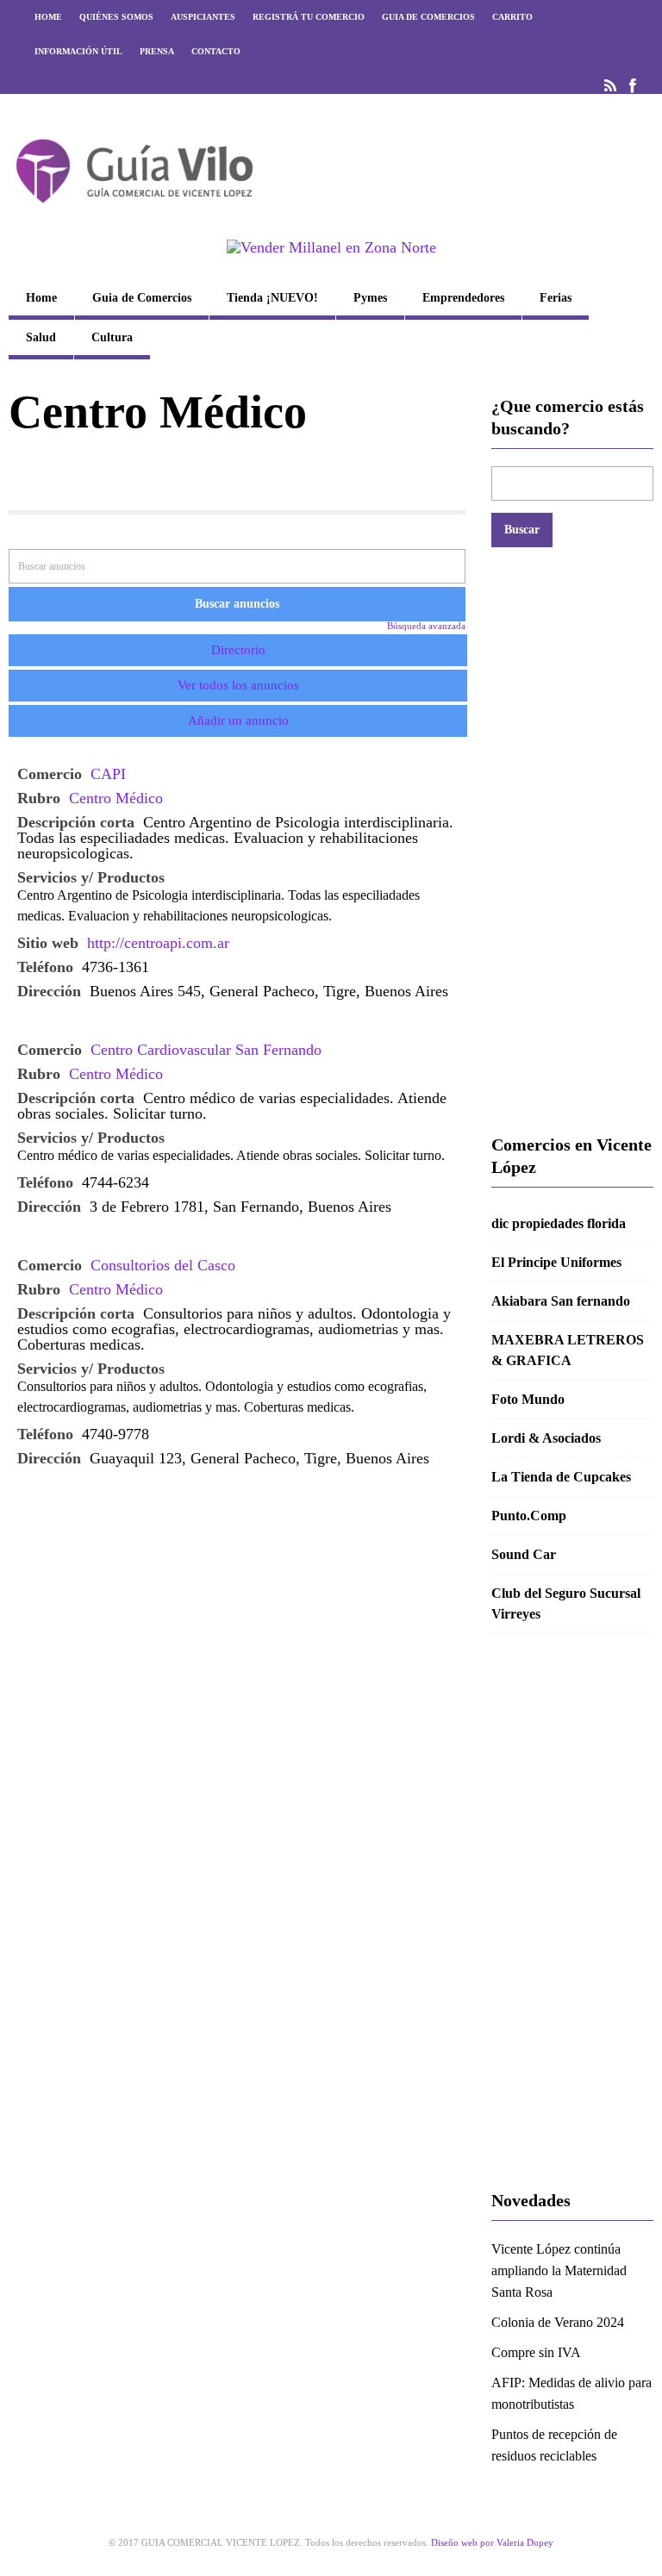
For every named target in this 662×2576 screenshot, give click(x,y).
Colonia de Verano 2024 (558, 2322)
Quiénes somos (116, 17)
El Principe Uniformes (556, 1262)
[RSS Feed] (610, 86)
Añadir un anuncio (238, 720)
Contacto (216, 51)
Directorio (238, 650)
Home (48, 17)
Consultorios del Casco (163, 1265)
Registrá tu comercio (309, 17)
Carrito (512, 17)
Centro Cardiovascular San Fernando (206, 1050)
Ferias (556, 298)
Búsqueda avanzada (426, 626)
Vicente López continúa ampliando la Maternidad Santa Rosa (559, 2270)
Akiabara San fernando (561, 1301)
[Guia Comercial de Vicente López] (134, 209)
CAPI (108, 774)
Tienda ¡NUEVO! (272, 298)
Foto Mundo (528, 1399)
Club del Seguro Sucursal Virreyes (566, 1603)
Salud (41, 337)
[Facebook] (633, 86)
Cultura (112, 337)
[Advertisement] (572, 840)
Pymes (370, 298)
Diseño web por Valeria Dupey (492, 2542)
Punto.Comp (529, 1516)
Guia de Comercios (428, 17)
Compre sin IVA (536, 2352)
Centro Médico (116, 798)
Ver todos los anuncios (238, 685)
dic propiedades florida (559, 1223)
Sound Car (524, 1554)
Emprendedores (463, 298)
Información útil (78, 51)
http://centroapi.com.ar (158, 943)
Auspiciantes (203, 17)
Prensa (157, 51)
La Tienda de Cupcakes (561, 1477)
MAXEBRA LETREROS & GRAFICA (568, 1350)
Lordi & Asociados (546, 1438)
